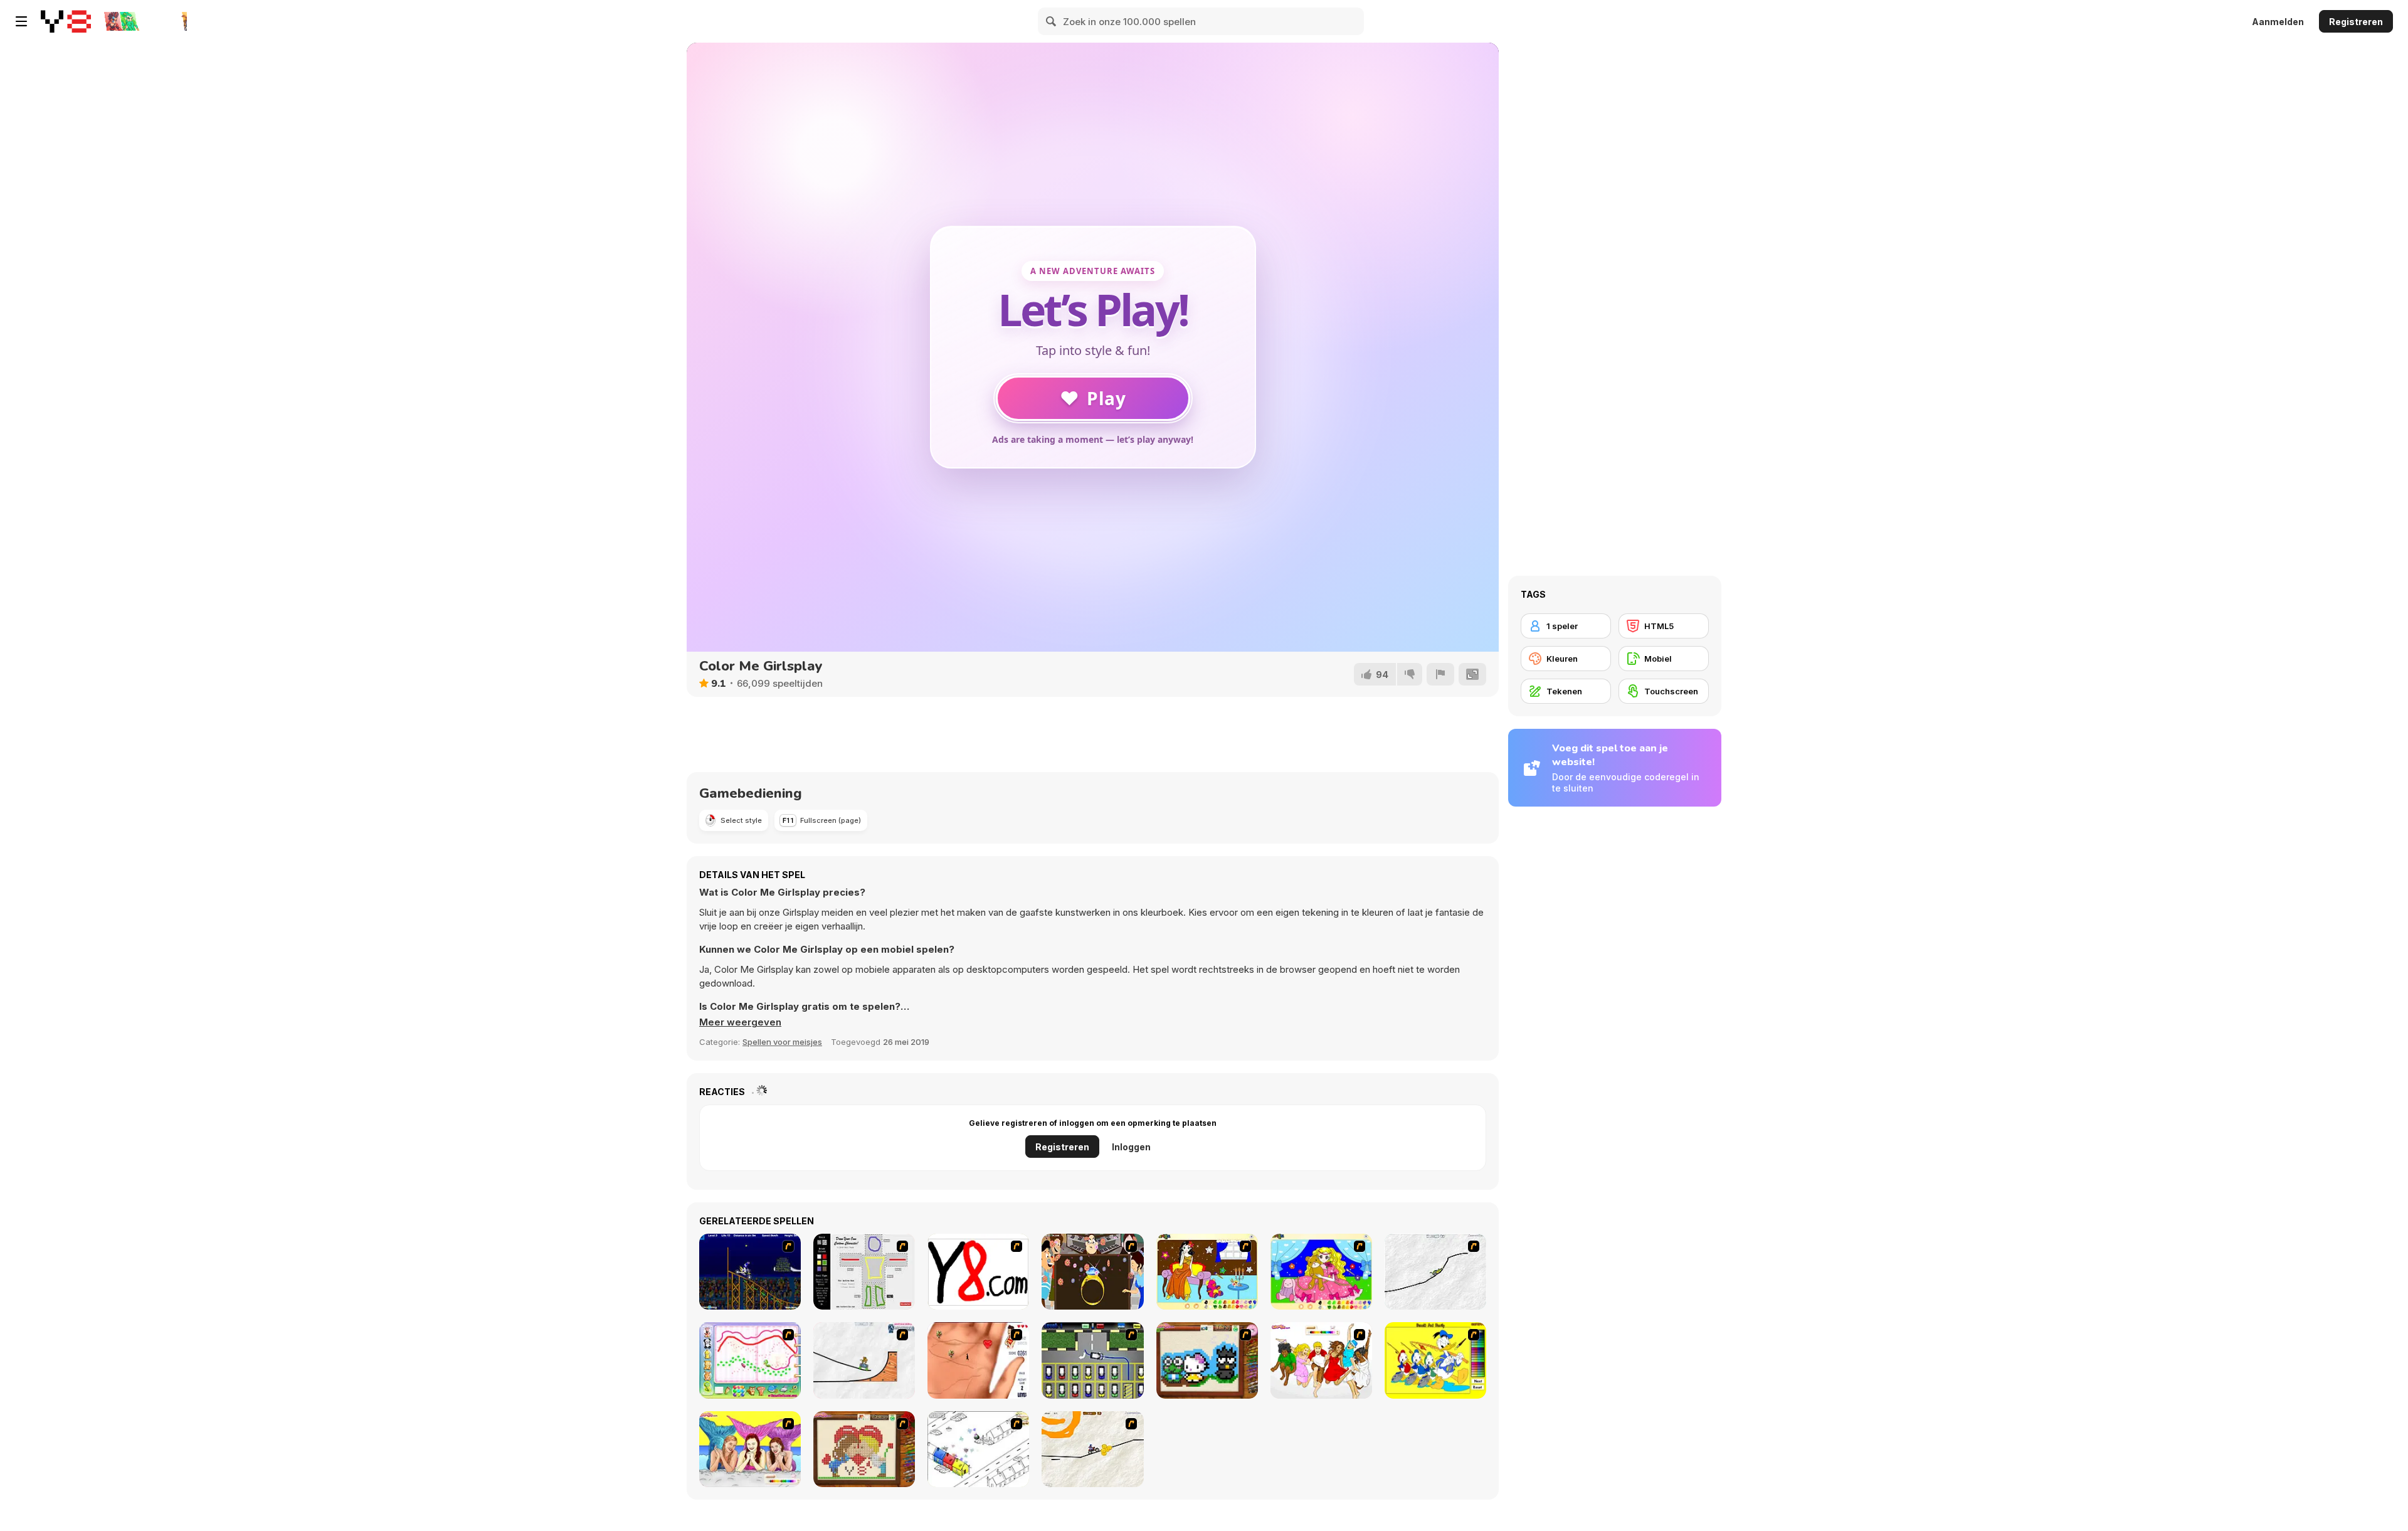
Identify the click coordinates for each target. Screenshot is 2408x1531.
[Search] (1052, 21)
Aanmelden (2278, 22)
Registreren (2356, 22)
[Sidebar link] (21, 21)
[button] (740, 1022)
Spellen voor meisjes (782, 1042)
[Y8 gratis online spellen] (66, 21)
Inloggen (1131, 1147)
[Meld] (1440, 674)
